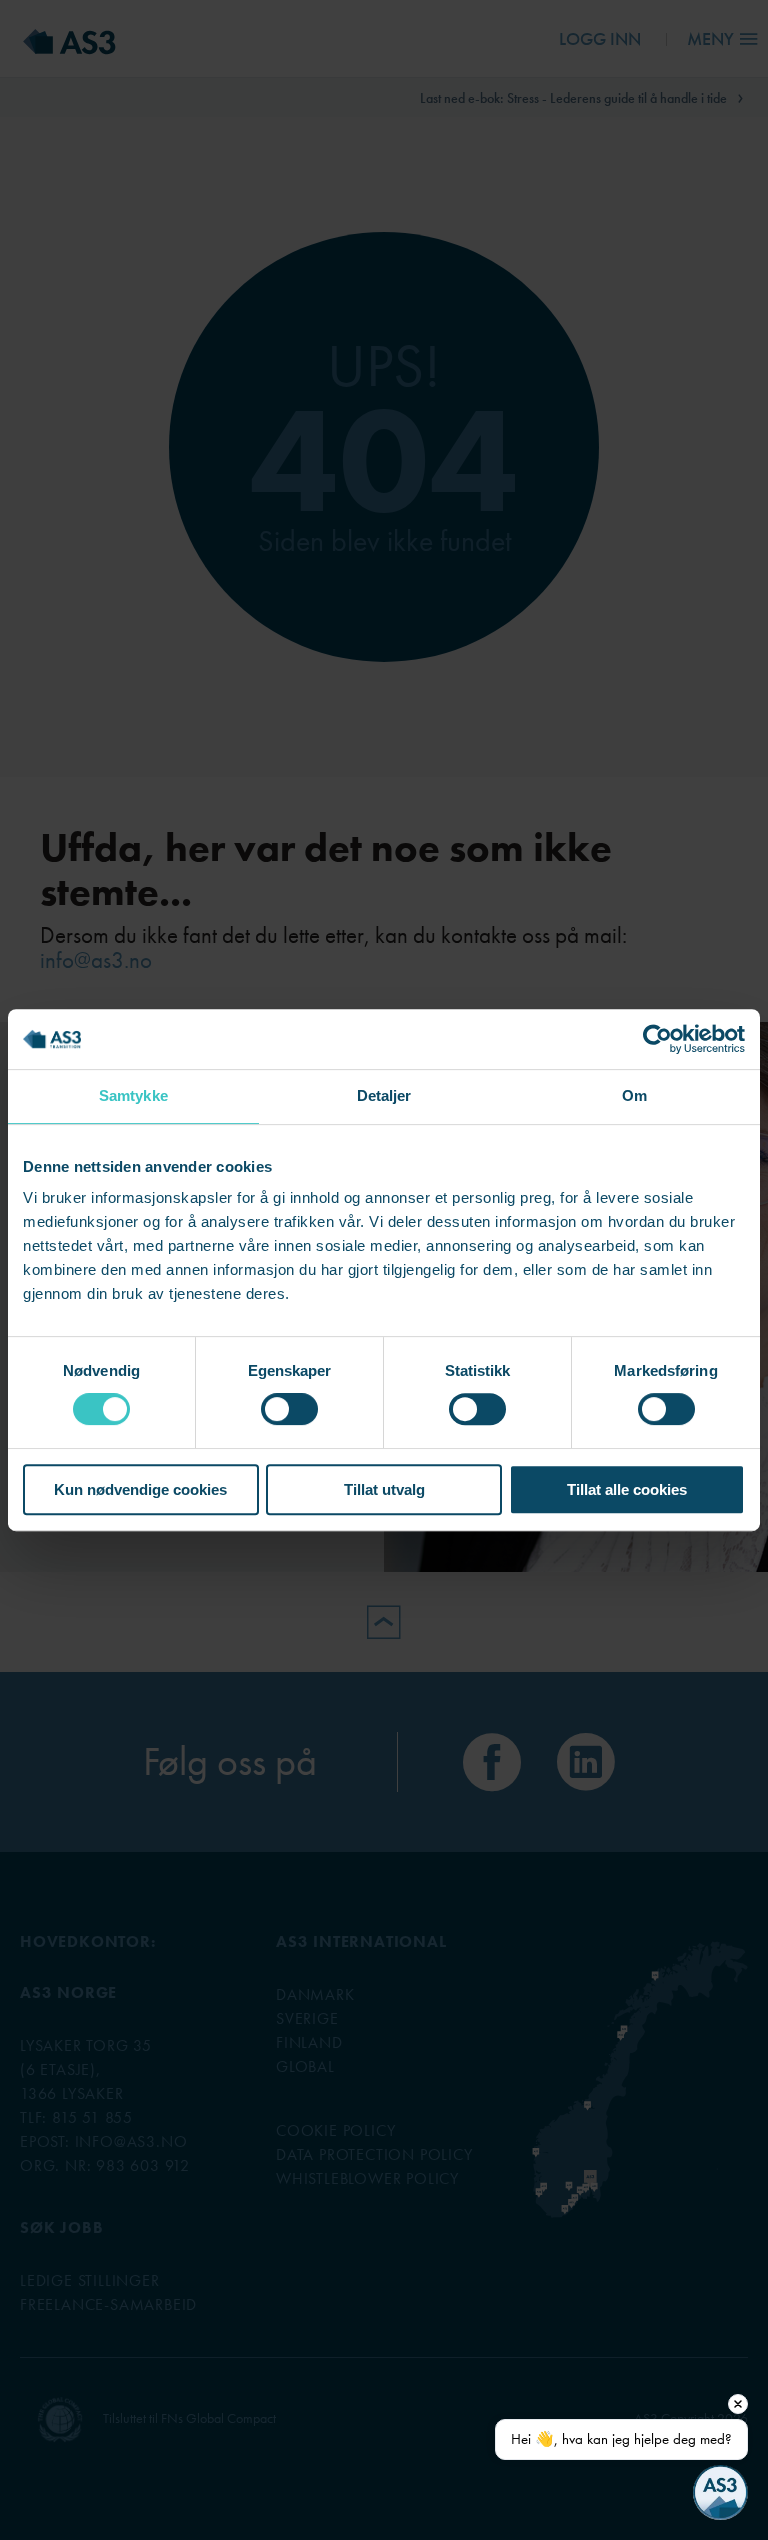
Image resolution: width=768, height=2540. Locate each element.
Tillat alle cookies (627, 1489)
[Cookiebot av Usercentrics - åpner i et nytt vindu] (657, 1039)
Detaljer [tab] (384, 1095)
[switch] (289, 1409)
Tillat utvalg (384, 1489)
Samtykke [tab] (133, 1095)
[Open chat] (720, 2492)
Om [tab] (634, 1095)
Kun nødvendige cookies (140, 1489)
